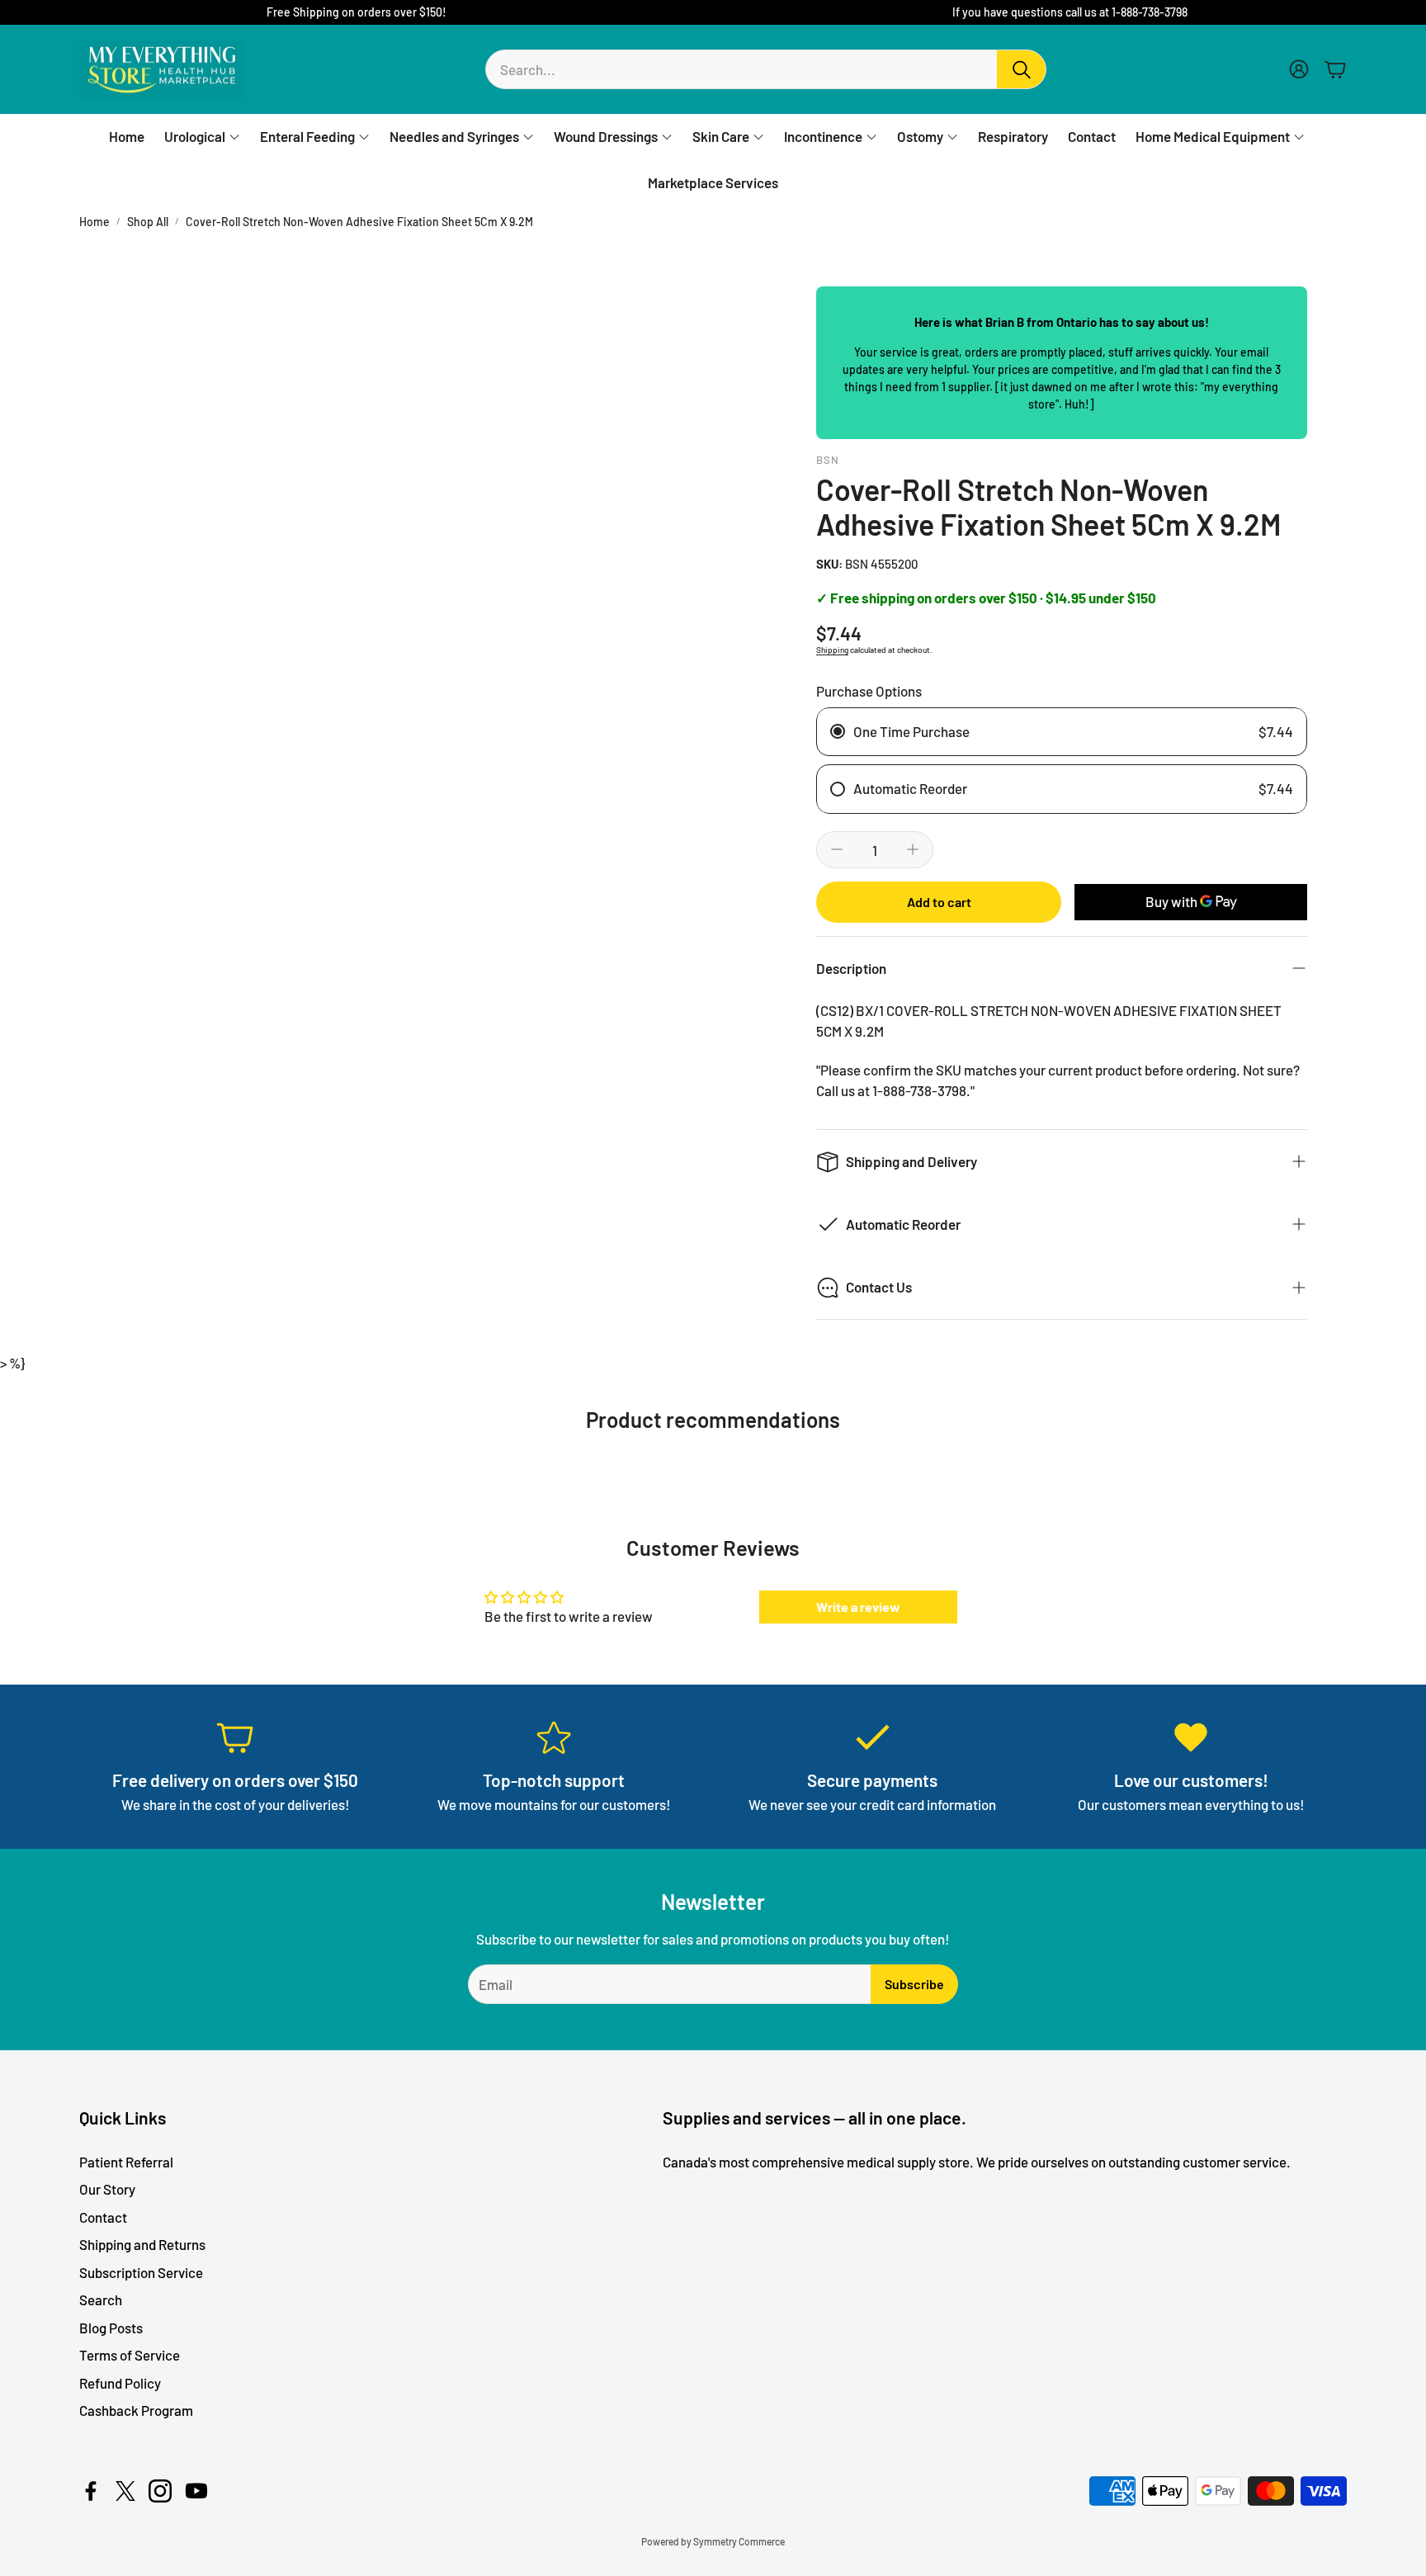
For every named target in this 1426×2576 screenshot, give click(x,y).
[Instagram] (160, 2491)
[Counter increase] (913, 849)
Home (94, 222)
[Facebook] (91, 2491)
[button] (766, 69)
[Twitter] (125, 2491)
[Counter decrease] (837, 849)
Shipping (832, 650)
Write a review (858, 1607)
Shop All (148, 222)
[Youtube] (196, 2491)
